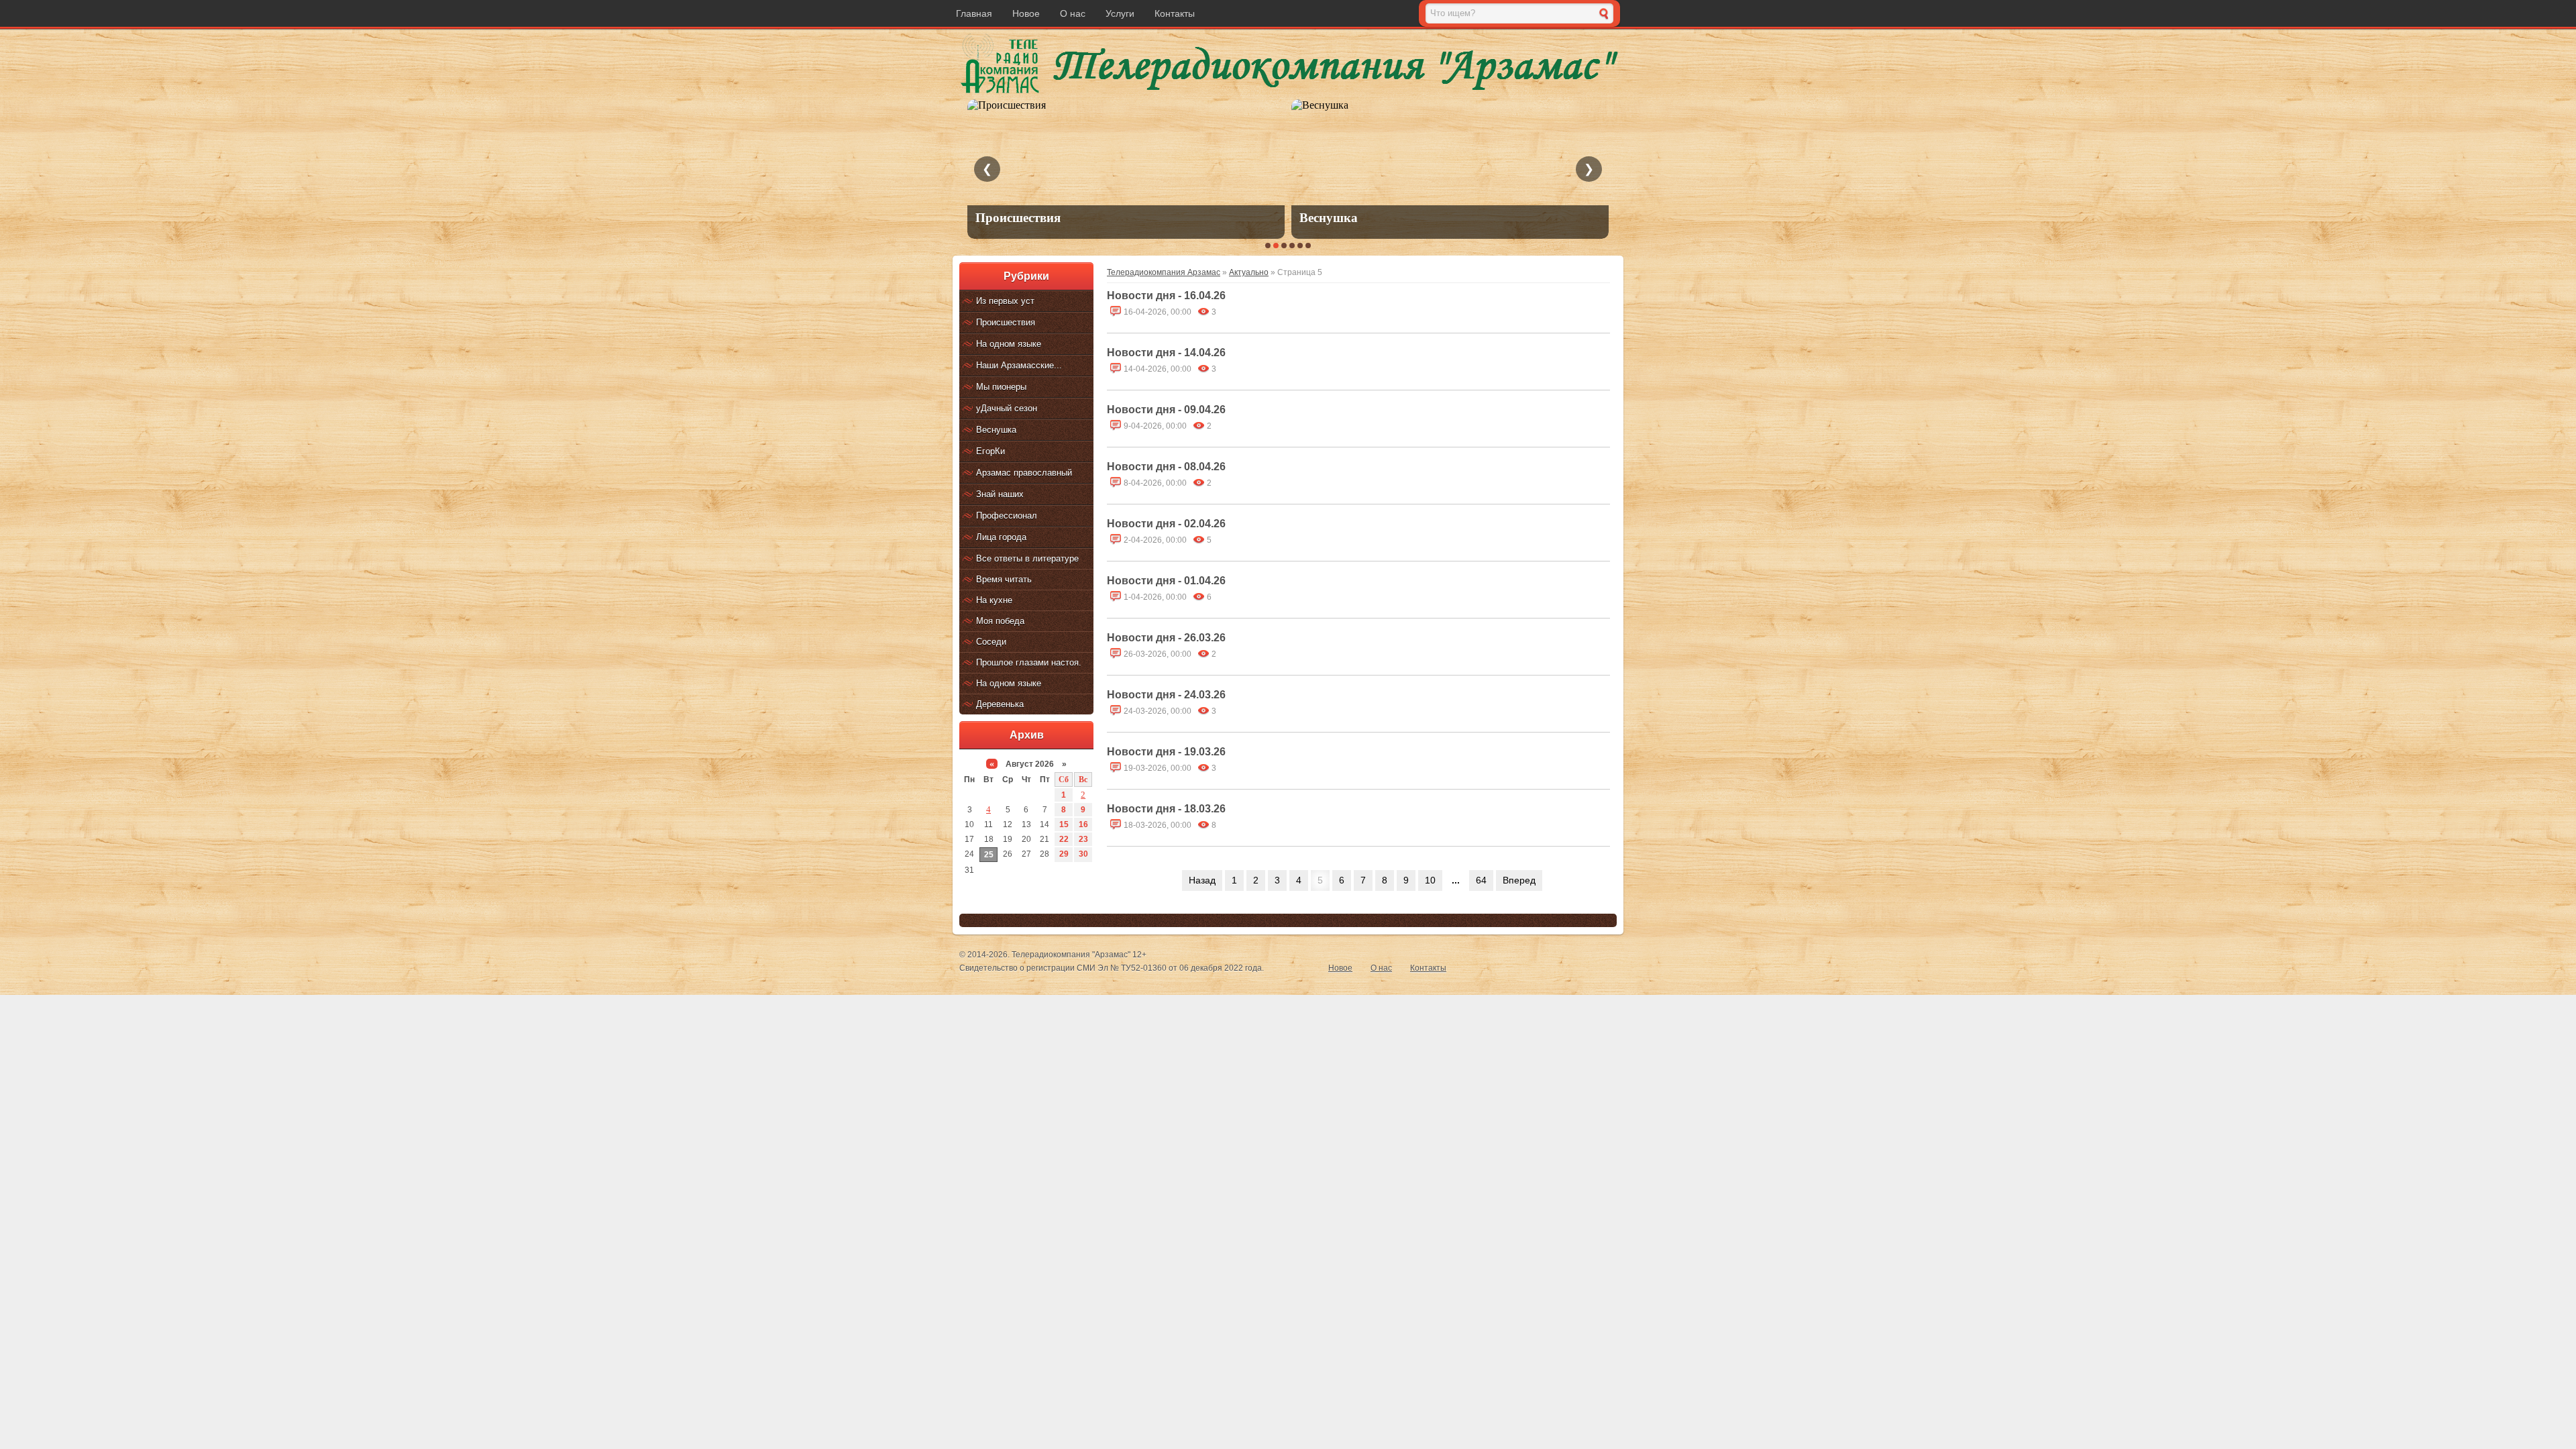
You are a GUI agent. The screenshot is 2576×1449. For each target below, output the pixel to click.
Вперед (1519, 880)
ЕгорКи (990, 451)
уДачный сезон (1007, 408)
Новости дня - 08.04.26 (1166, 467)
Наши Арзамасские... (1019, 365)
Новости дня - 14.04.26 (1166, 353)
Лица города (1001, 537)
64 (1481, 880)
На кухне (994, 600)
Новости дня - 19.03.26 (1166, 752)
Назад (1202, 880)
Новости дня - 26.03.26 (1166, 638)
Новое (1026, 13)
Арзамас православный (1024, 473)
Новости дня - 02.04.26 (1166, 524)
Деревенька (1000, 704)
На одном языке (1009, 344)
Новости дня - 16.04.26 (1166, 296)
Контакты (1175, 13)
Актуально (1249, 272)
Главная (974, 13)
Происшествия (1006, 322)
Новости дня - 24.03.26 (1166, 695)
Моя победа (1000, 621)
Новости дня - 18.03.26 (1166, 809)
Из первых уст (1005, 301)
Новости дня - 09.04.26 (1166, 410)
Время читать (1004, 579)
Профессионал (1007, 516)
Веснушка (996, 430)
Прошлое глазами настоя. (1029, 662)
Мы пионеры (1001, 387)
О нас (1073, 13)
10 (1430, 880)
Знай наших (1000, 494)
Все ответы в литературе (1027, 558)
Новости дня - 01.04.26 (1166, 581)
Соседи (991, 642)
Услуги (1120, 13)
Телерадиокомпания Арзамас (1164, 272)
